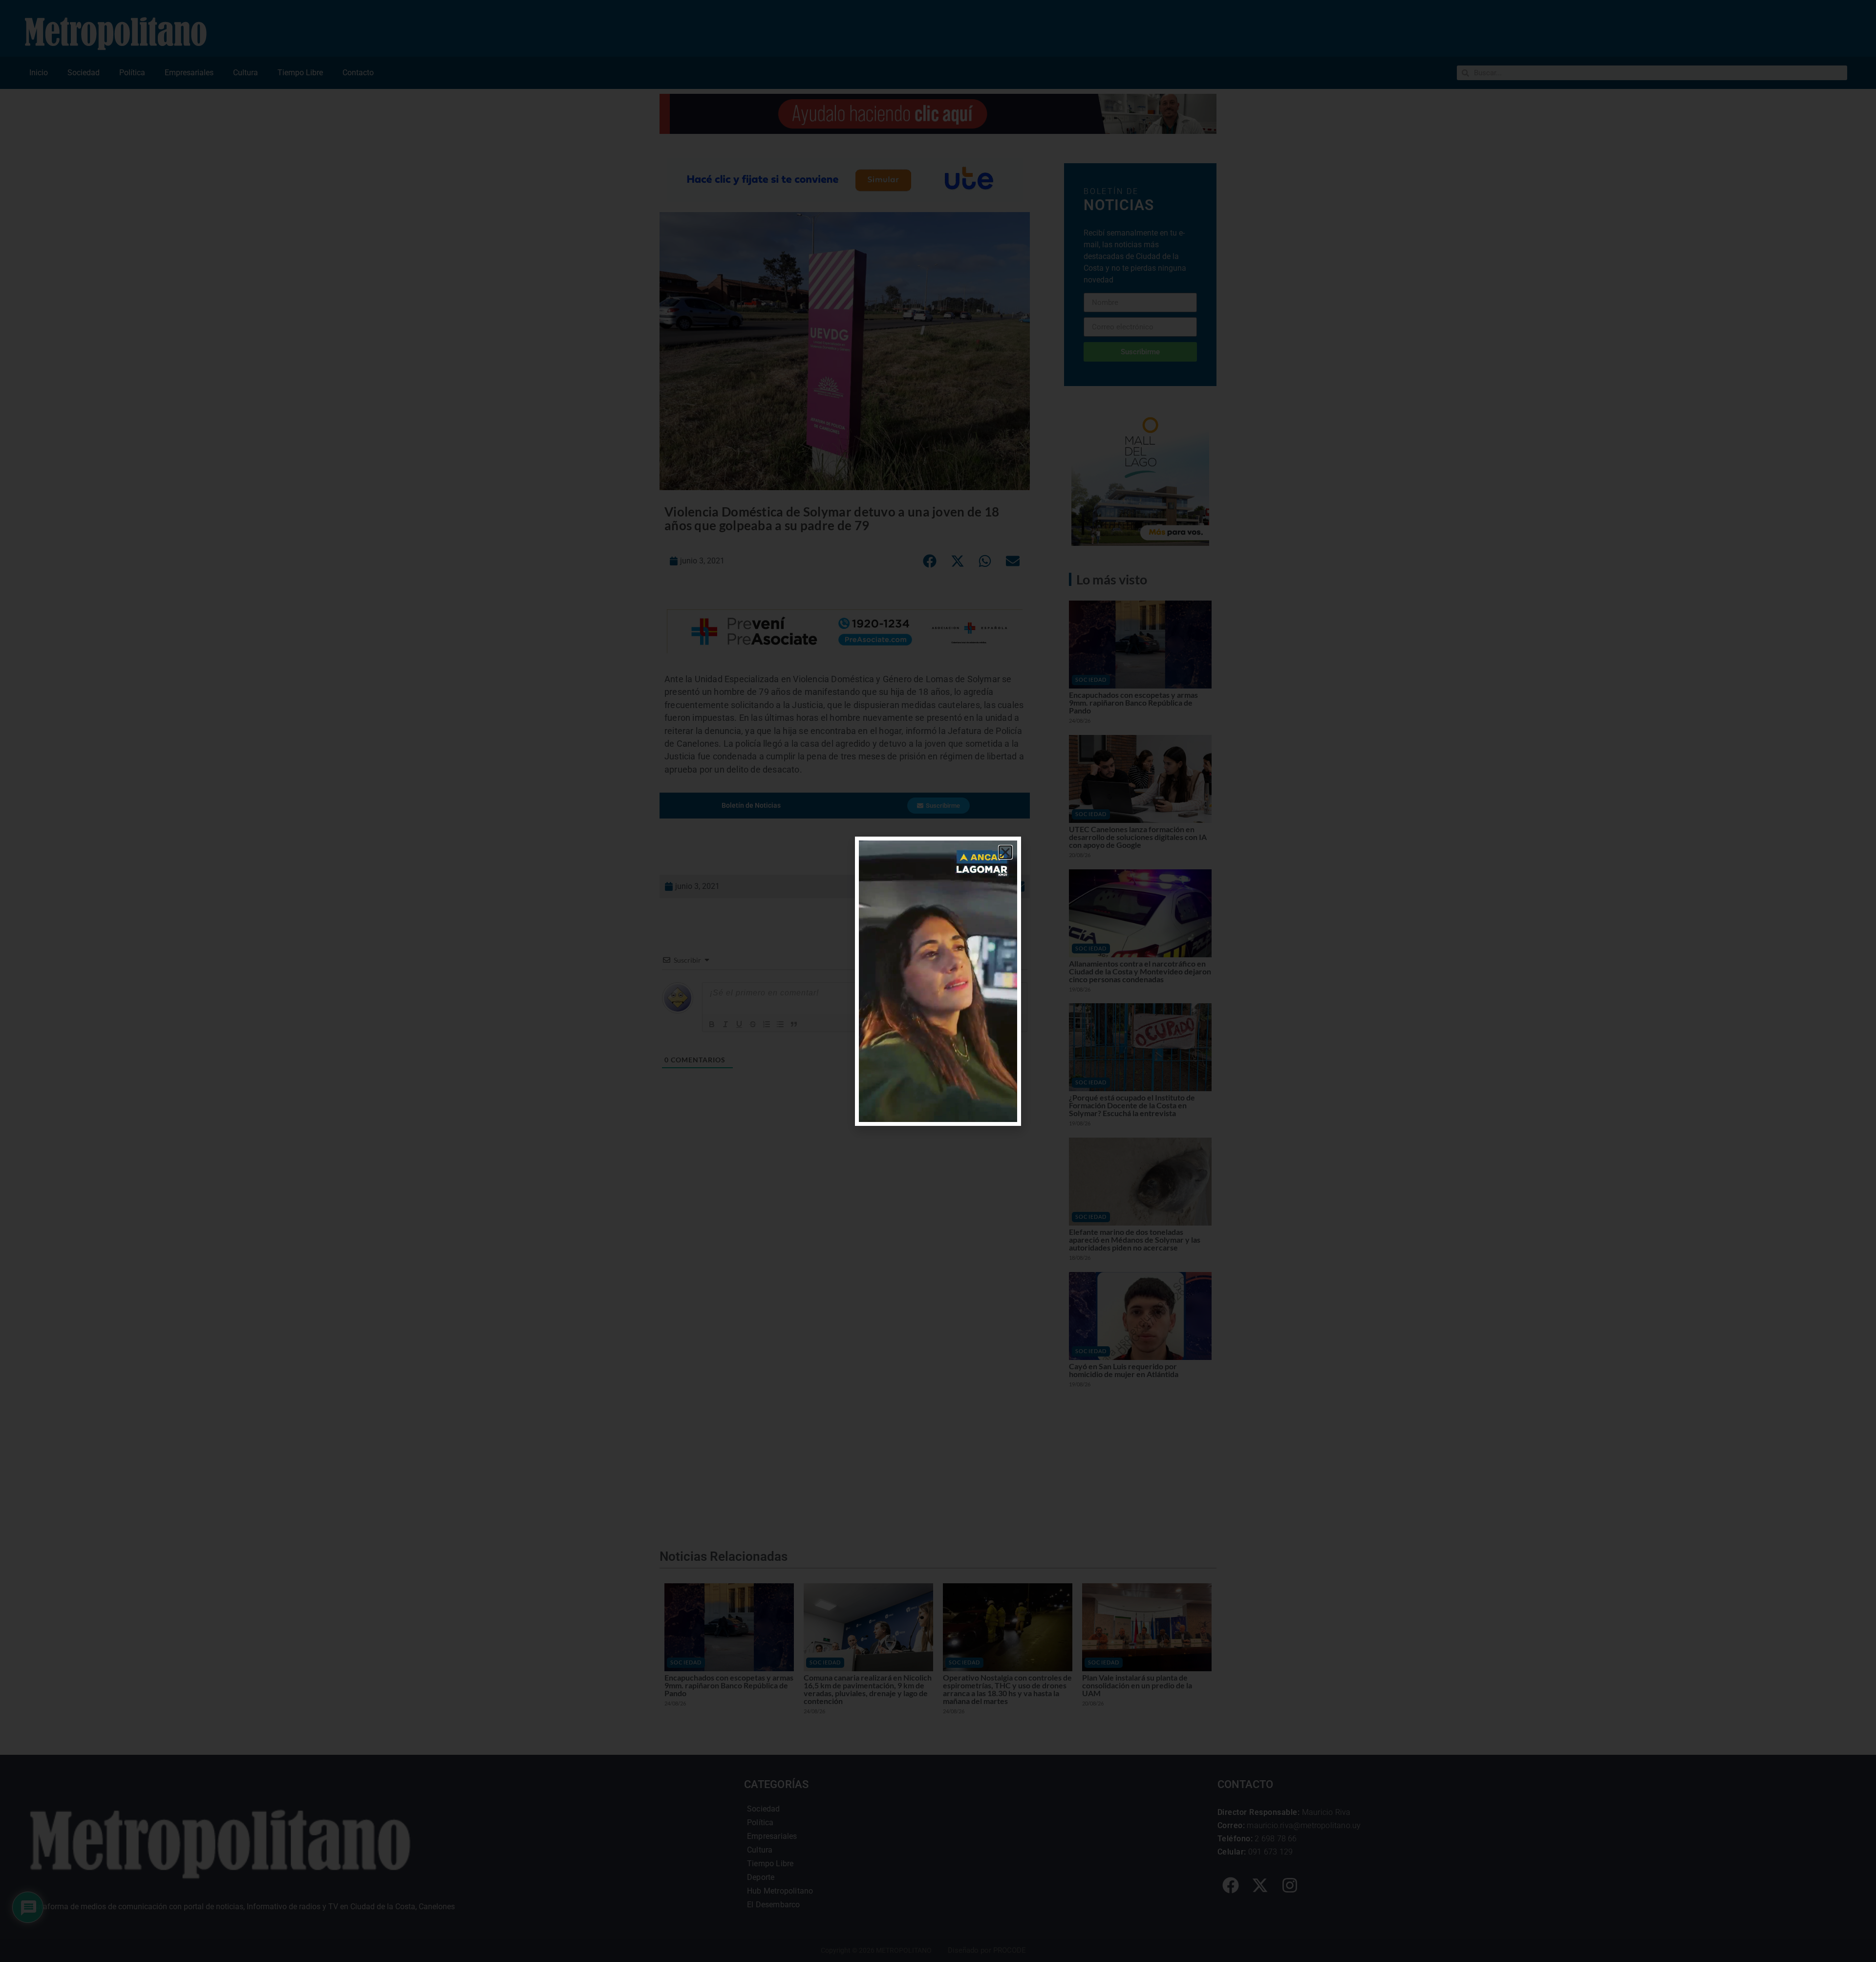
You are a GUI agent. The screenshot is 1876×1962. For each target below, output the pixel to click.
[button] (1005, 852)
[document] (938, 981)
